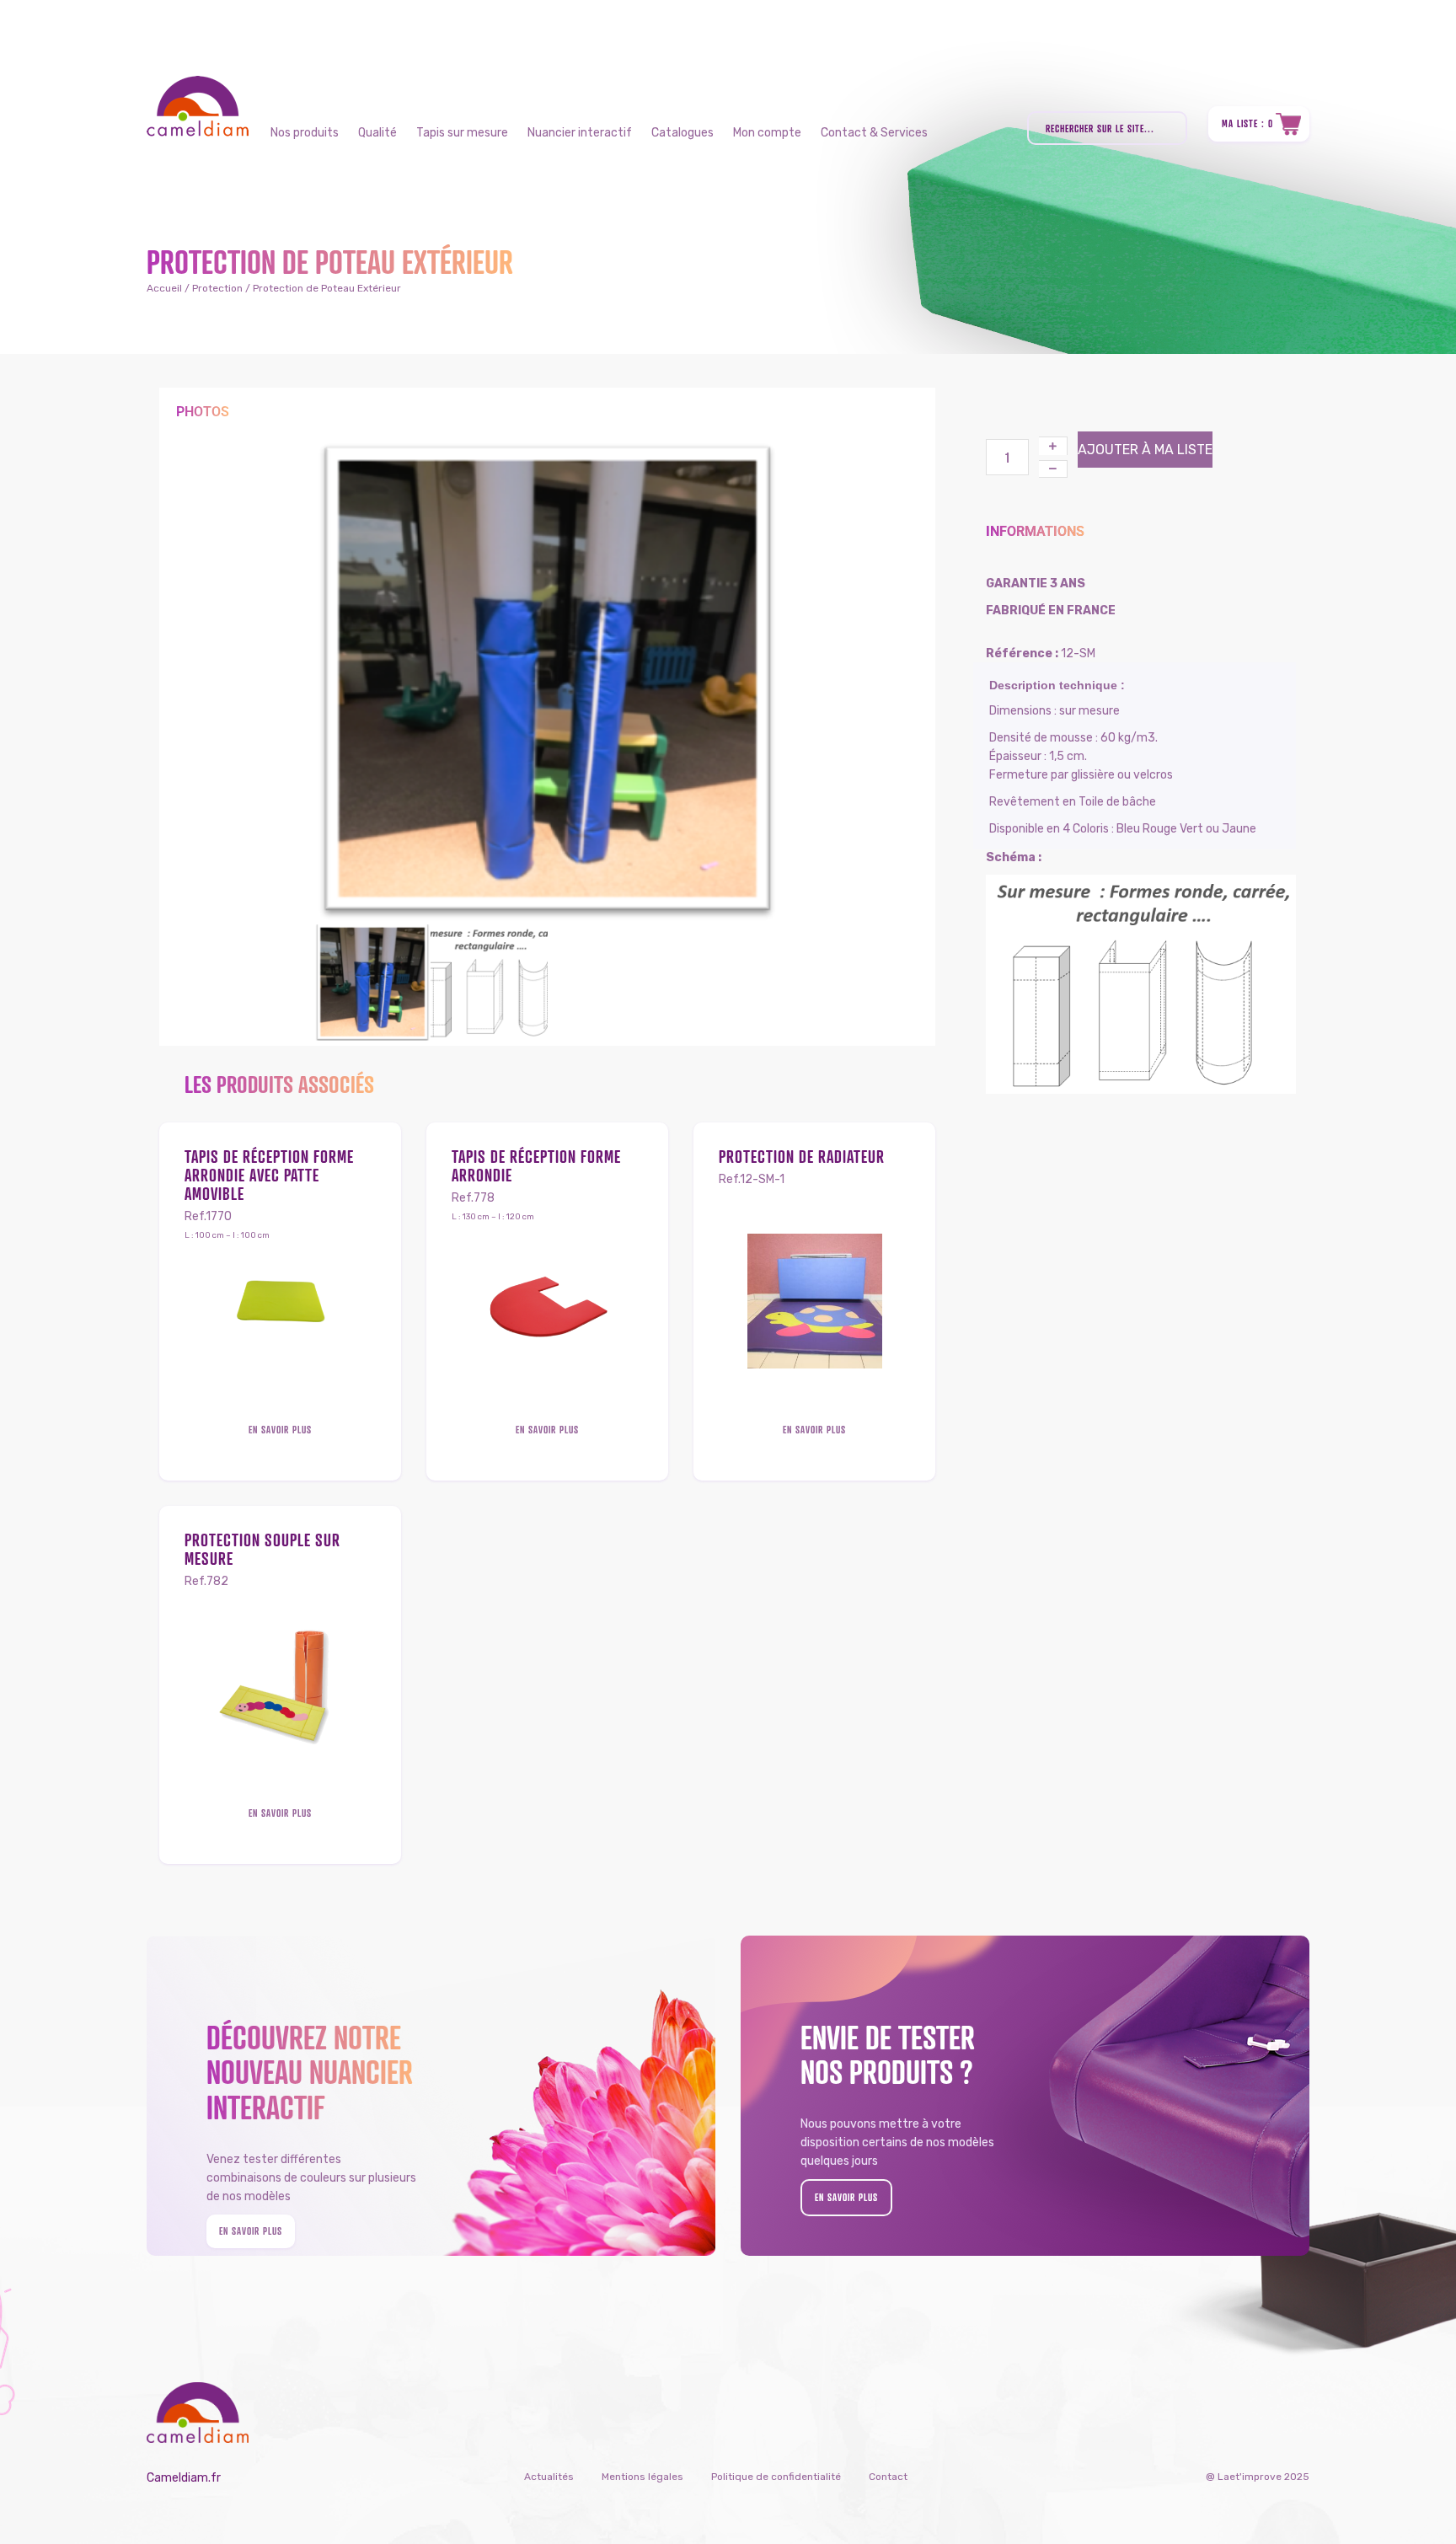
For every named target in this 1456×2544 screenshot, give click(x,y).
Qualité (377, 133)
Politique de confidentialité (776, 2477)
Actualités (549, 2477)
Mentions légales (642, 2477)
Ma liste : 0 (1247, 123)
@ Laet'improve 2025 (1258, 2477)
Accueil (164, 288)
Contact (888, 2477)
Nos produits (305, 133)
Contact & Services (874, 133)
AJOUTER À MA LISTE (1145, 450)
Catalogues (682, 133)
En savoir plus (280, 1430)
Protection (217, 288)
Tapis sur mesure (462, 133)
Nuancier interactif (580, 133)
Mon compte (767, 133)
